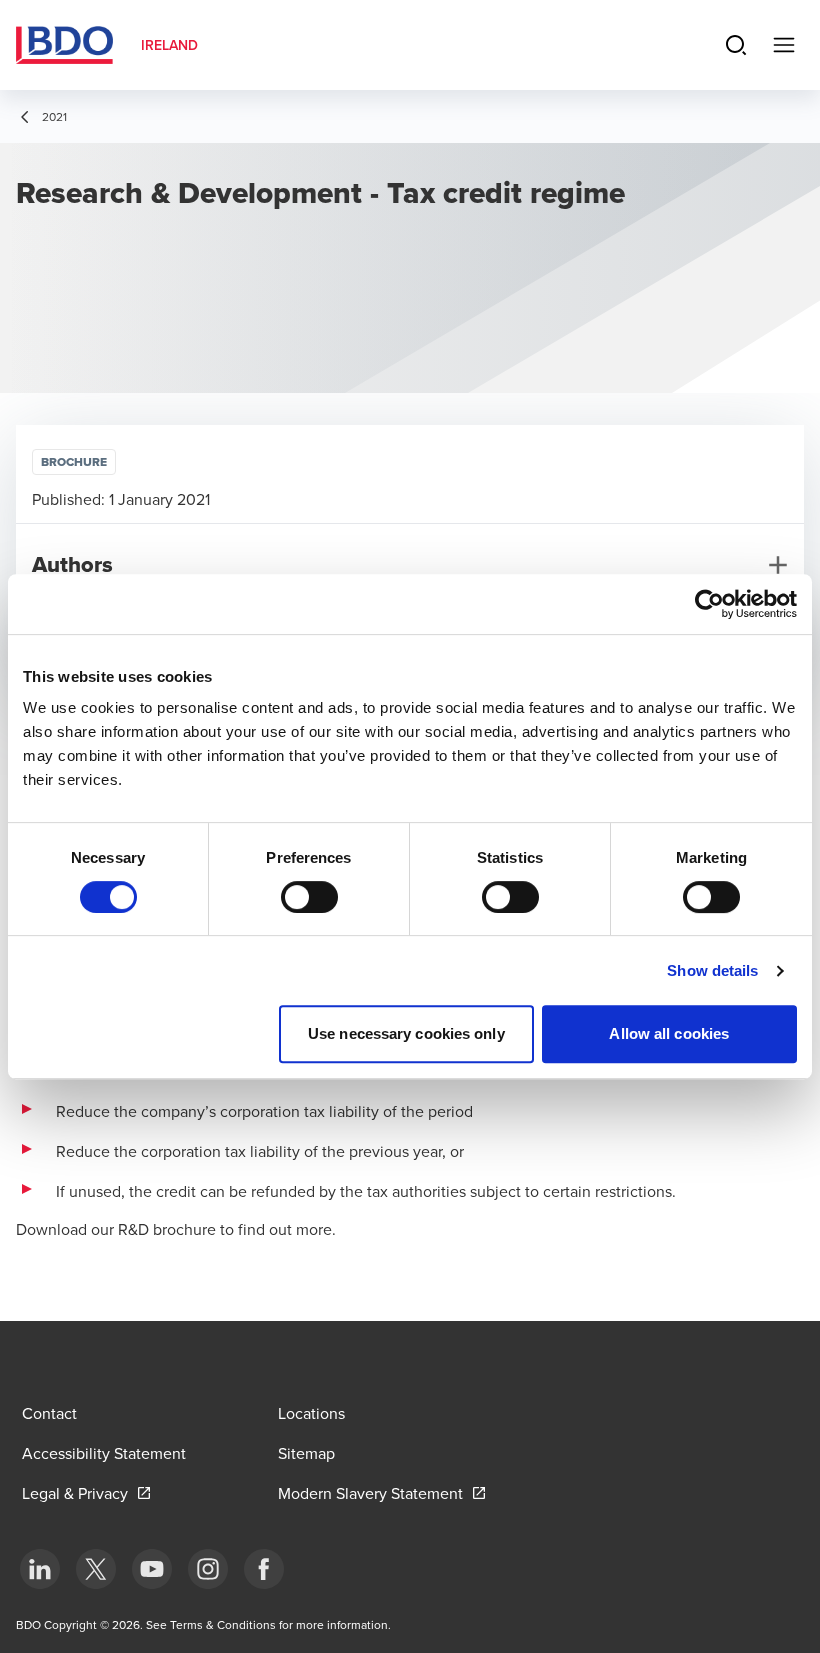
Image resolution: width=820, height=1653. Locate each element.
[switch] (309, 897)
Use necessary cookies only (406, 1033)
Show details (712, 970)
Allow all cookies (669, 1033)
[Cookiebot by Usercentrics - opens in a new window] (709, 604)
